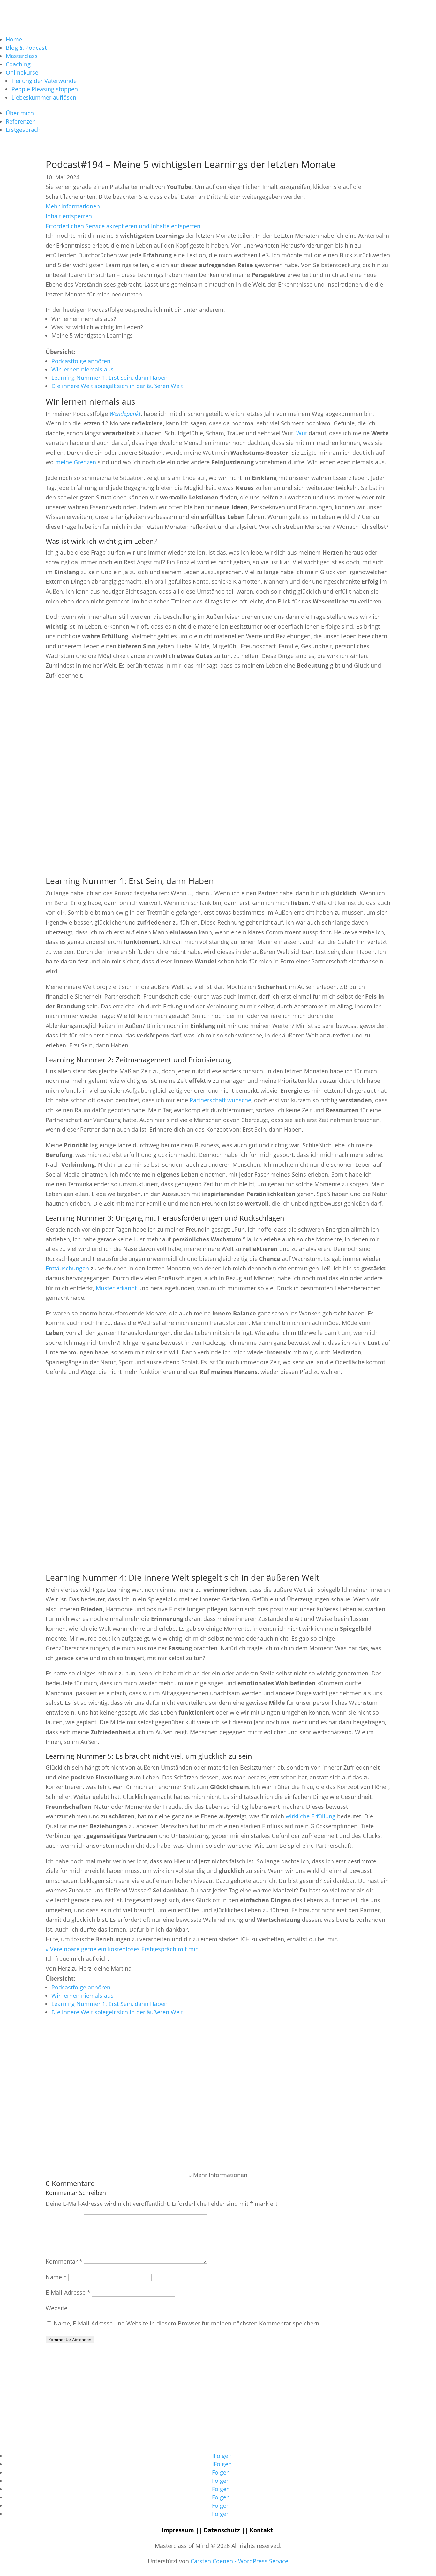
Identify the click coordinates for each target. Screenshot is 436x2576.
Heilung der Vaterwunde (44, 81)
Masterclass (22, 56)
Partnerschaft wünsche (220, 1100)
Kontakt (261, 2530)
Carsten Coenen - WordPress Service (239, 2561)
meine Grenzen (76, 462)
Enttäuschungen (67, 1268)
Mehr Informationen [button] (73, 206)
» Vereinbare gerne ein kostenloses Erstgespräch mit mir (122, 1949)
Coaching (18, 64)
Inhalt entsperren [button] (69, 216)
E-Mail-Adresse (68, 2292)
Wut (302, 433)
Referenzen (21, 121)
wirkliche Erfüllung (311, 1816)
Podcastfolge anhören (81, 361)
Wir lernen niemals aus (83, 369)
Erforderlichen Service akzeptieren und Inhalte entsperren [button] (123, 226)
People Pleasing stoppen (45, 89)
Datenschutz (222, 2530)
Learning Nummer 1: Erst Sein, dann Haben (109, 378)
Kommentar (64, 2261)
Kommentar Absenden (70, 2340)
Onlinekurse (22, 72)
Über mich (20, 113)
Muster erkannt (116, 1288)
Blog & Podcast (26, 48)
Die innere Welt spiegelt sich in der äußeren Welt (117, 386)
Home (14, 39)
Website (56, 2308)
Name (56, 2277)
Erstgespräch (23, 130)
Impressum (178, 2530)
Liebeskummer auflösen (44, 97)
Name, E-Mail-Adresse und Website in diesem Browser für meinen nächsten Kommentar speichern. (187, 2323)
